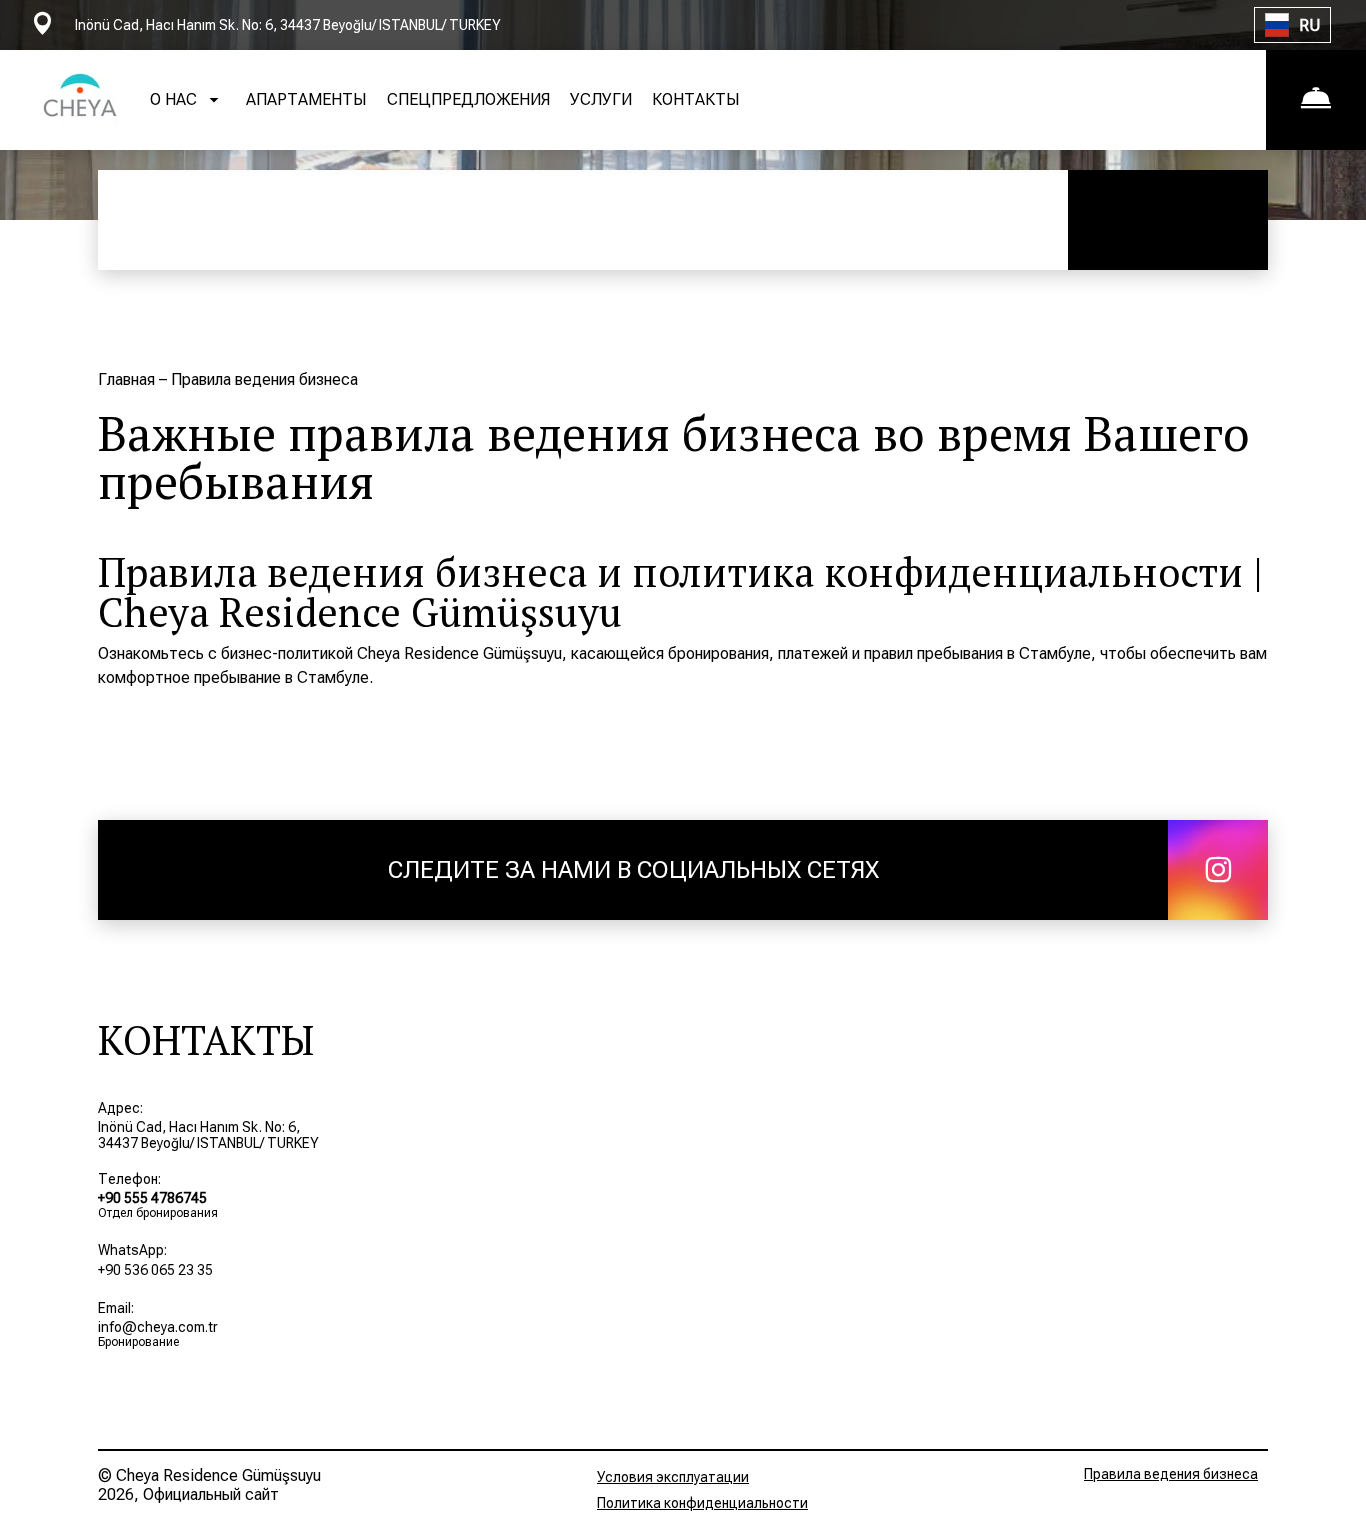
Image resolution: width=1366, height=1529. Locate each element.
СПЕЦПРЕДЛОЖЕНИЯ (468, 99)
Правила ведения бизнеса (1171, 1474)
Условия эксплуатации (673, 1477)
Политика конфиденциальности (702, 1503)
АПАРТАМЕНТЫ (306, 99)
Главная (128, 379)
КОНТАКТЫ (696, 99)
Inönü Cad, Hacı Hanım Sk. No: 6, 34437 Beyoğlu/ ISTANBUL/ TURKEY (208, 1135)
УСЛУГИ (601, 99)
